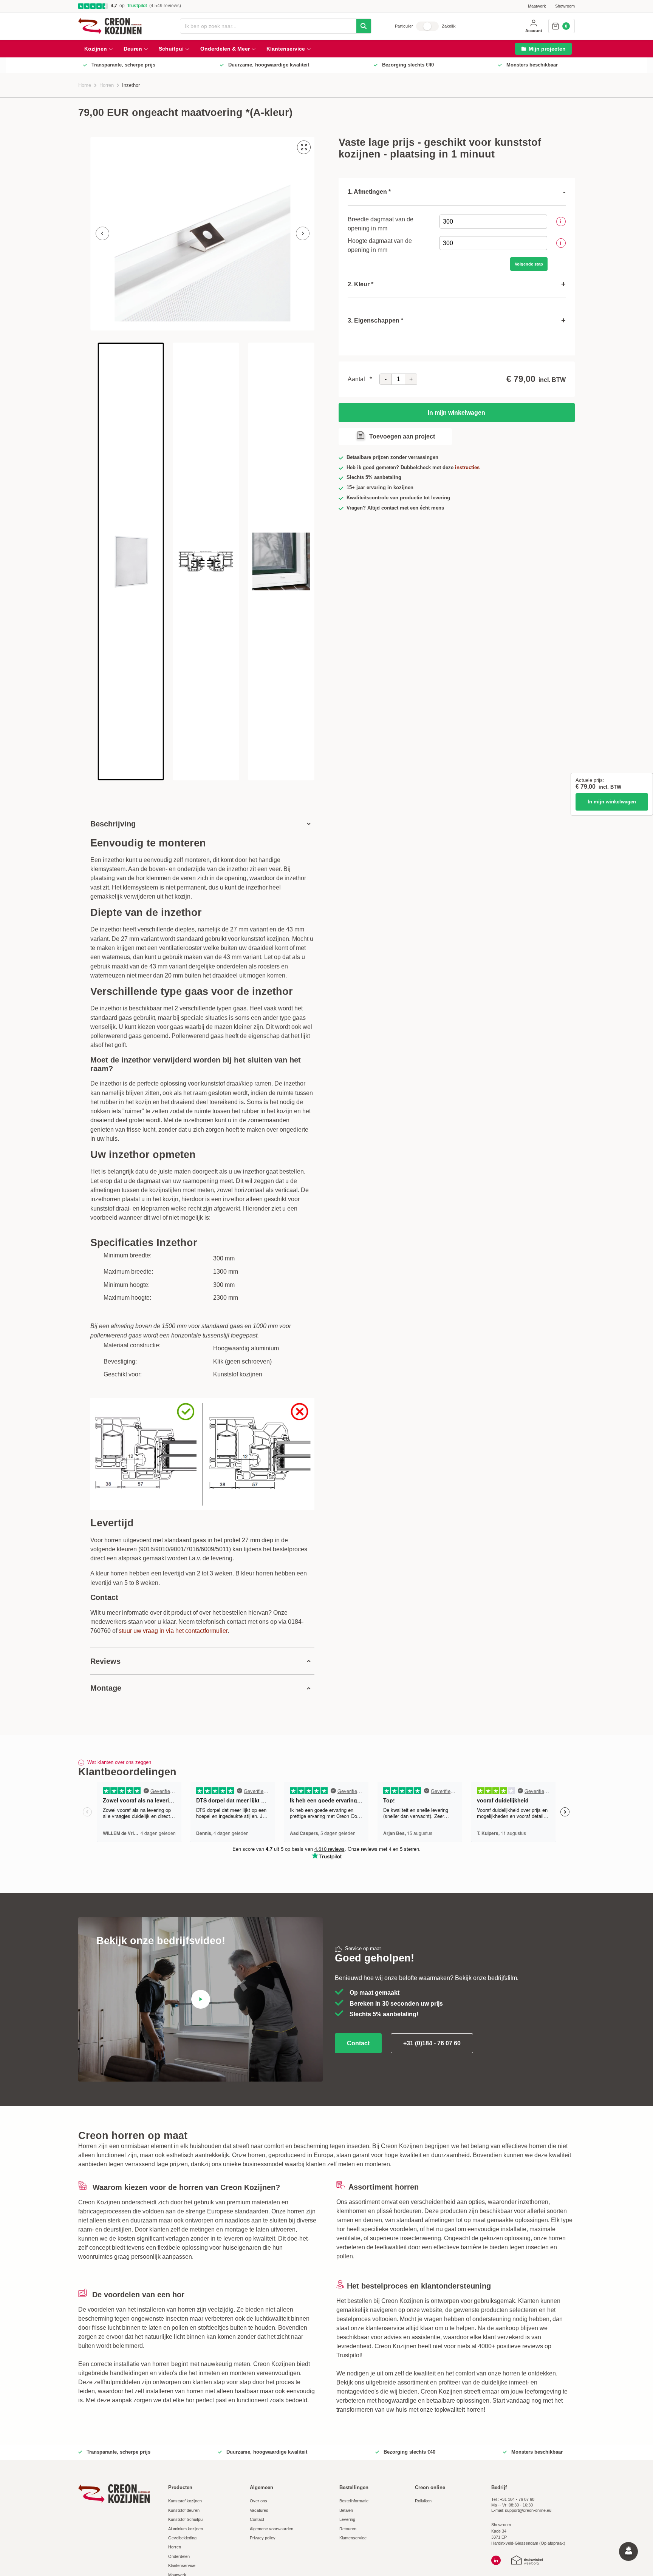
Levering (347, 2519)
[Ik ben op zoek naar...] (364, 26)
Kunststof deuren (184, 2510)
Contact (358, 2043)
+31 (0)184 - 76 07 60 (432, 2043)
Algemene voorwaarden (272, 2529)
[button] (131, 561)
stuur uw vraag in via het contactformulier (173, 1631)
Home (85, 85)
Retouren (348, 2529)
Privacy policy (263, 2538)
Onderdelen (179, 2556)
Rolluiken (423, 2501)
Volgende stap (529, 264)
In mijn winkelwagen (612, 802)
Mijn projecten (547, 49)
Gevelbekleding (182, 2538)
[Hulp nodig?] (628, 2551)
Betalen (346, 2510)
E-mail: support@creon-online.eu (521, 2510)
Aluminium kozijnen (186, 2529)
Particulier (404, 26)
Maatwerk (537, 6)
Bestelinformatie (354, 2501)
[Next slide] (303, 233)
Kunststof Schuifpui (186, 2519)
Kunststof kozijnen (185, 2501)
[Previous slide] (102, 233)
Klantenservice (182, 2565)
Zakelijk (449, 26)
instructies (467, 468)
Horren (107, 85)
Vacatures (259, 2510)
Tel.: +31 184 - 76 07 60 (513, 2499)
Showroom (565, 6)
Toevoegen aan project (402, 436)
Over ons (258, 2501)
